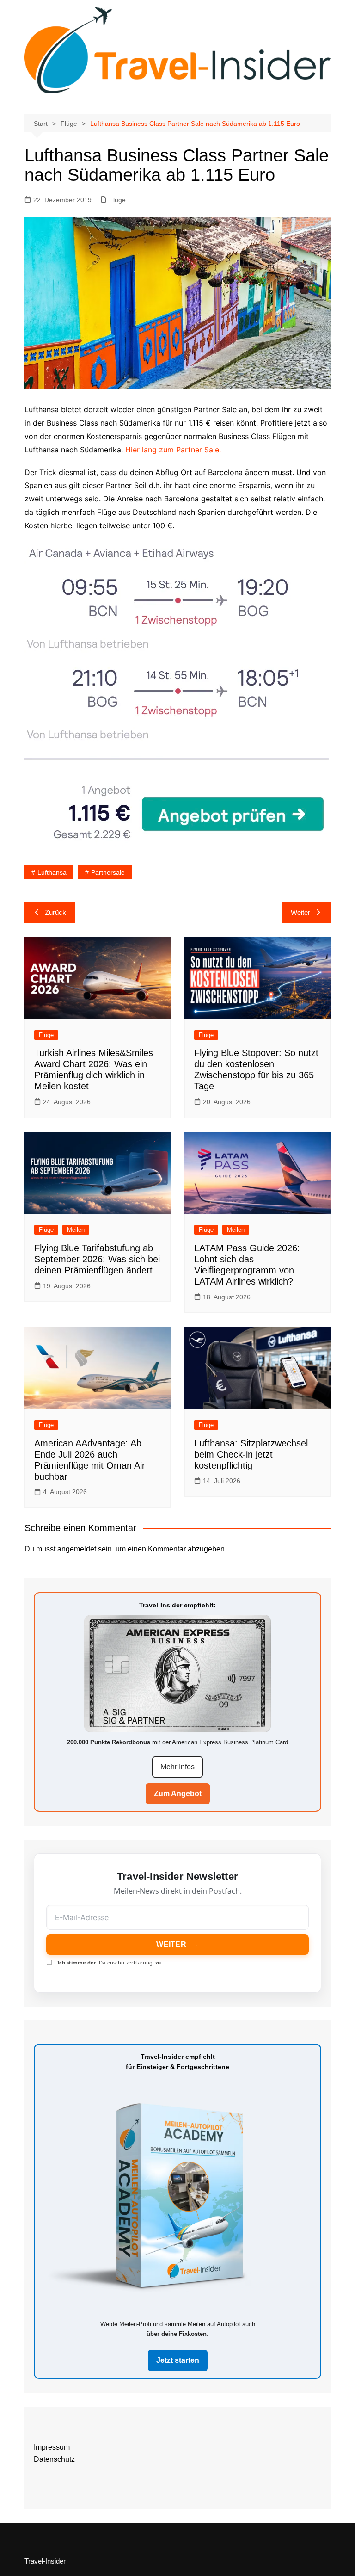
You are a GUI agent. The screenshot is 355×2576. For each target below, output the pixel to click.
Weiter (300, 912)
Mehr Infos (177, 1767)
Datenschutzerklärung (126, 1962)
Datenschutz (54, 2459)
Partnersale (108, 872)
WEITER (177, 1944)
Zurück (55, 912)
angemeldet (77, 1549)
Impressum (52, 2447)
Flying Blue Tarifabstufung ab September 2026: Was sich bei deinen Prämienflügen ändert (97, 1259)
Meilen (76, 1230)
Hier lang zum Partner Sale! (172, 450)
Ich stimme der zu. (110, 1962)
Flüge (117, 200)
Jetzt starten (178, 2360)
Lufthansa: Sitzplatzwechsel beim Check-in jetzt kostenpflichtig (251, 1454)
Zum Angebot (178, 1794)
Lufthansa (52, 872)
